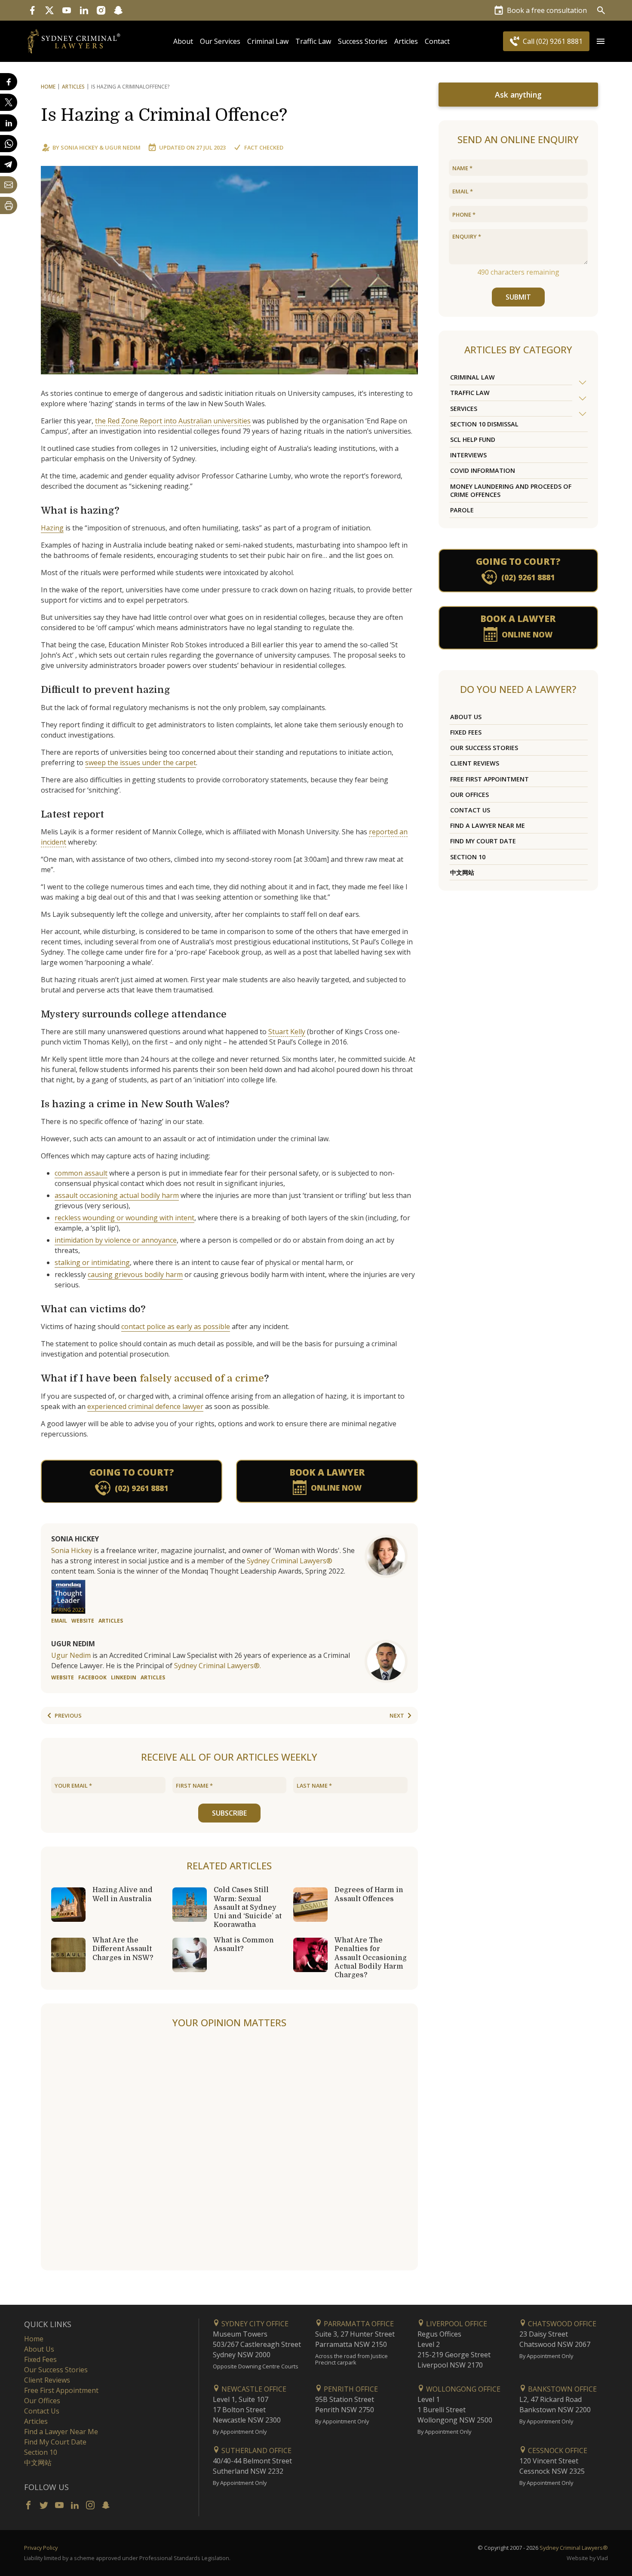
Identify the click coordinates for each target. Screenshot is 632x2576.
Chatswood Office (561, 2324)
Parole (462, 510)
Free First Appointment (489, 779)
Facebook (92, 1677)
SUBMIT (518, 297)
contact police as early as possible (176, 1326)
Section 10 (468, 857)
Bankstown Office (561, 2389)
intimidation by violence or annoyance (116, 1240)
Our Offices (469, 795)
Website (83, 1621)
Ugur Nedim (123, 147)
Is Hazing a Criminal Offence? (164, 115)
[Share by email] (9, 185)
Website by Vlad (587, 2558)
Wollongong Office (462, 2389)
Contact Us (470, 810)
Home (48, 87)
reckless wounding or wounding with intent (124, 1218)
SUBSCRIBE (229, 1813)
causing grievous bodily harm (135, 1274)
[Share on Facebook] (9, 82)
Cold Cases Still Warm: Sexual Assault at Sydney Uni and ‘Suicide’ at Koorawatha (248, 1907)
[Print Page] (9, 205)
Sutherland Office (256, 2450)
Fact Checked (264, 147)
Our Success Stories (484, 748)
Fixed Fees (466, 732)
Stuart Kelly (287, 1032)
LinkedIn (124, 1677)
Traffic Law (313, 41)
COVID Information (483, 470)
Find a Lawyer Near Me (488, 825)
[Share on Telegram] (9, 164)
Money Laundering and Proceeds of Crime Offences (511, 490)
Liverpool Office (456, 2324)
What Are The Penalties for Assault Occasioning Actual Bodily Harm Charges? (371, 1958)
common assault (81, 1173)
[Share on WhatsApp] (9, 144)
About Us (466, 717)
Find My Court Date (483, 841)
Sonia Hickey (79, 147)
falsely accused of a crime (202, 1378)
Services (464, 409)
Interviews (468, 455)
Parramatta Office (358, 2324)
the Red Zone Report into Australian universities (173, 421)
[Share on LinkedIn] (9, 123)
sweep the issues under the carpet (141, 763)
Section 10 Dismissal (484, 424)
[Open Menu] (601, 41)
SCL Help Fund (473, 440)
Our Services (220, 41)
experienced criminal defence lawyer (145, 1406)
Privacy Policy (41, 2548)
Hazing (52, 528)
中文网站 (462, 872)
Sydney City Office (254, 2324)
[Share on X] (9, 102)
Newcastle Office (253, 2389)
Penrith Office (350, 2389)
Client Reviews (475, 763)
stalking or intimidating (92, 1262)
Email (59, 1621)
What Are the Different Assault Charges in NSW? (123, 1949)
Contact (437, 41)
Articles (406, 41)
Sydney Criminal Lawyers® (290, 1561)
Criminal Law (268, 41)
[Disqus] (229, 2150)
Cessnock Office (557, 2450)
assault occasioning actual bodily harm (117, 1195)
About (183, 41)
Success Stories (363, 41)
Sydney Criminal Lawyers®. (218, 1666)
